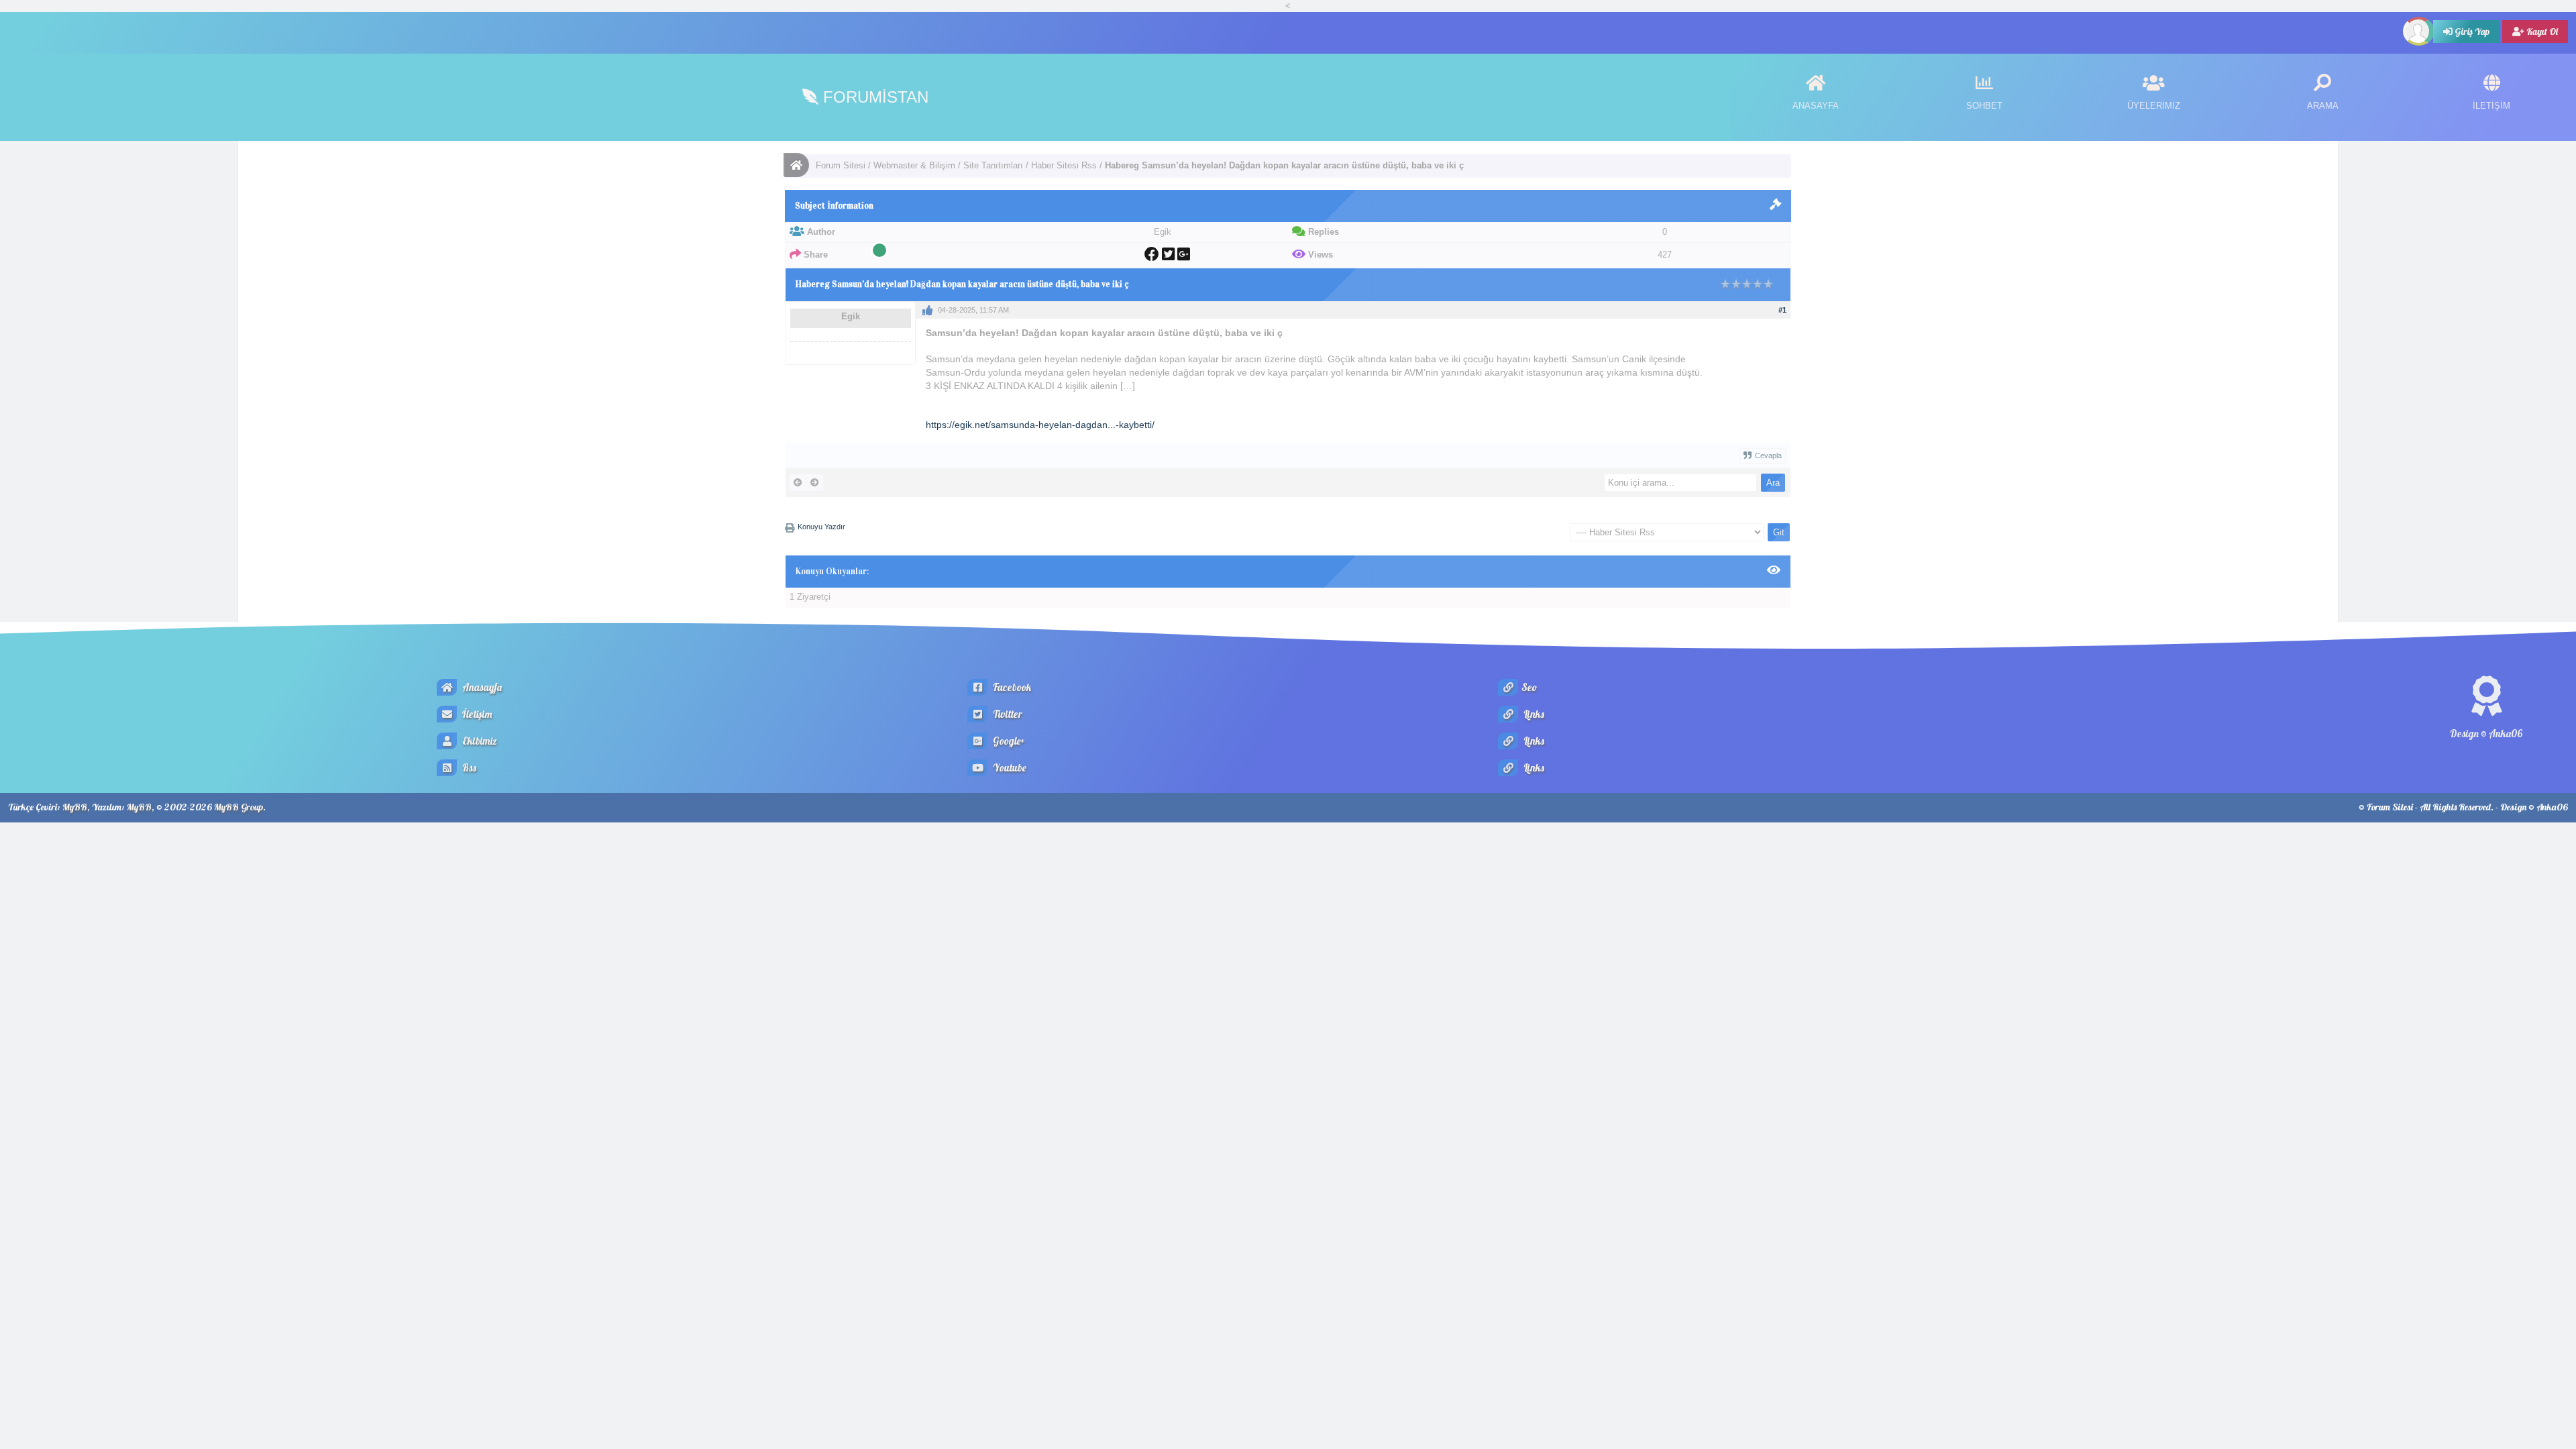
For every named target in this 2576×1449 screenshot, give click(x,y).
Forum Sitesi (841, 165)
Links (1533, 714)
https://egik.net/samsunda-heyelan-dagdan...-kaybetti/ (1040, 425)
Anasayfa (481, 687)
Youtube (1008, 768)
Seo (1529, 687)
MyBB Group (238, 807)
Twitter (1007, 714)
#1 (1782, 310)
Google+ (1008, 741)
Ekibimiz (479, 741)
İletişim (476, 714)
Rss (468, 768)
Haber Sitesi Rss (1064, 165)
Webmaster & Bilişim (914, 165)
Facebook (1011, 687)
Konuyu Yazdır (821, 527)
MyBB (75, 807)
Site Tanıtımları (993, 165)
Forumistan (873, 97)
